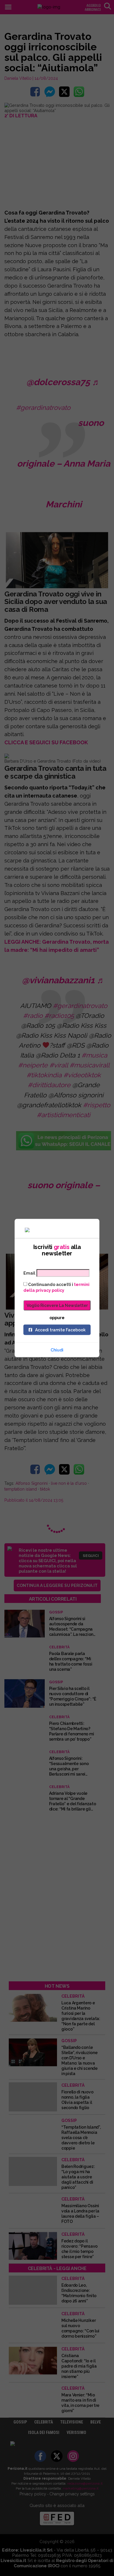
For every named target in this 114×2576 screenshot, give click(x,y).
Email (29, 1273)
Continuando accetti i (56, 1287)
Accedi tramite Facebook (60, 1330)
